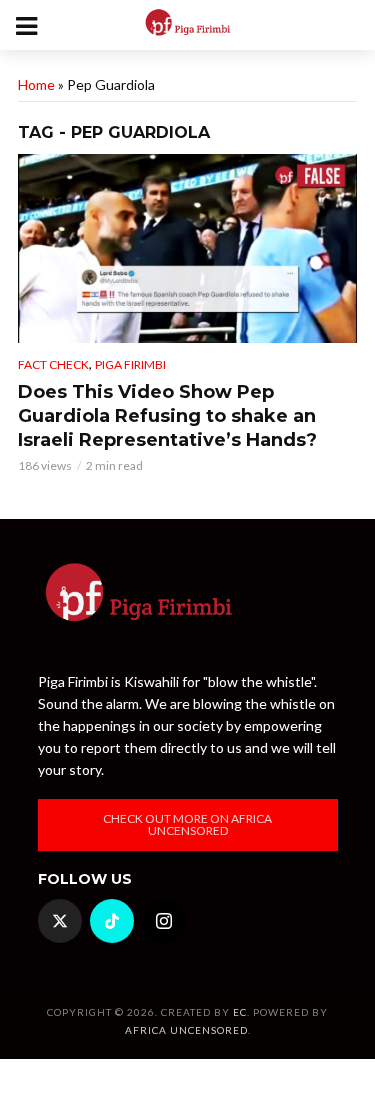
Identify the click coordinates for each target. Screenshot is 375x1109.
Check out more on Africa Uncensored (187, 824)
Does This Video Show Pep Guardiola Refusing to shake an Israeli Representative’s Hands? (167, 416)
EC (240, 1012)
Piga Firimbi (130, 364)
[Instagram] (164, 921)
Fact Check (53, 364)
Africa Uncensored (186, 1030)
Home (36, 84)
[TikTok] (112, 921)
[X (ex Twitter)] (60, 921)
